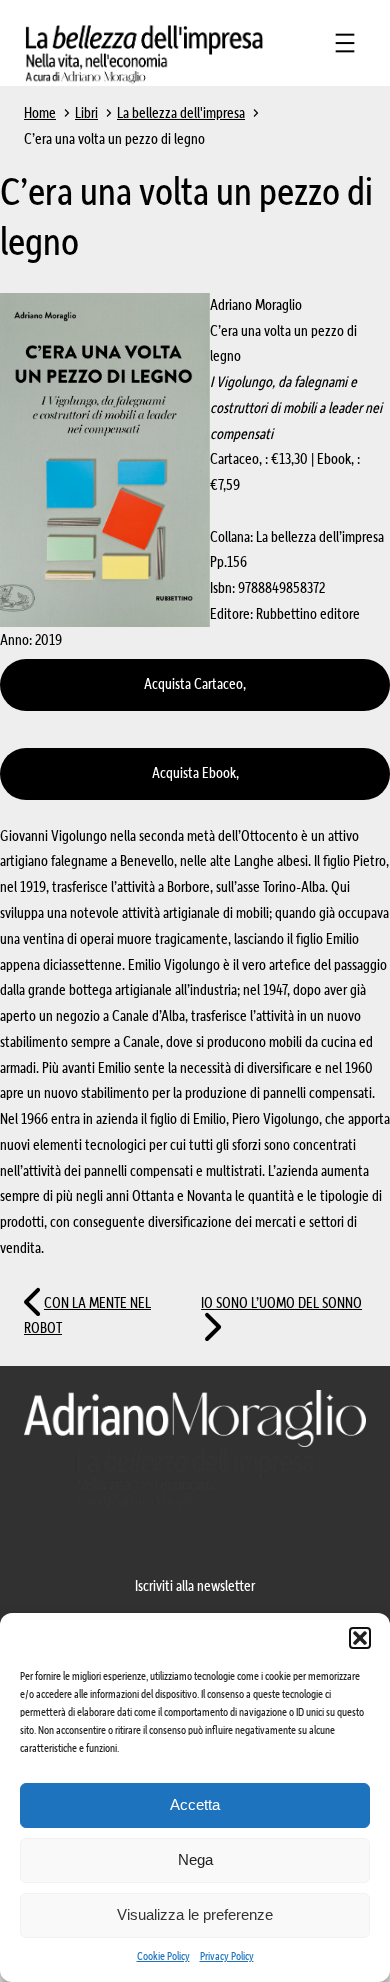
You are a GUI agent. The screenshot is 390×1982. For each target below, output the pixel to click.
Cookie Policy (163, 1957)
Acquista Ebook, (195, 773)
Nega (195, 1859)
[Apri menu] (345, 43)
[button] (360, 1638)
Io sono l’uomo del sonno (281, 1303)
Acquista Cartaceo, (195, 684)
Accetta (195, 1804)
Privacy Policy (227, 1957)
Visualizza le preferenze (195, 1914)
